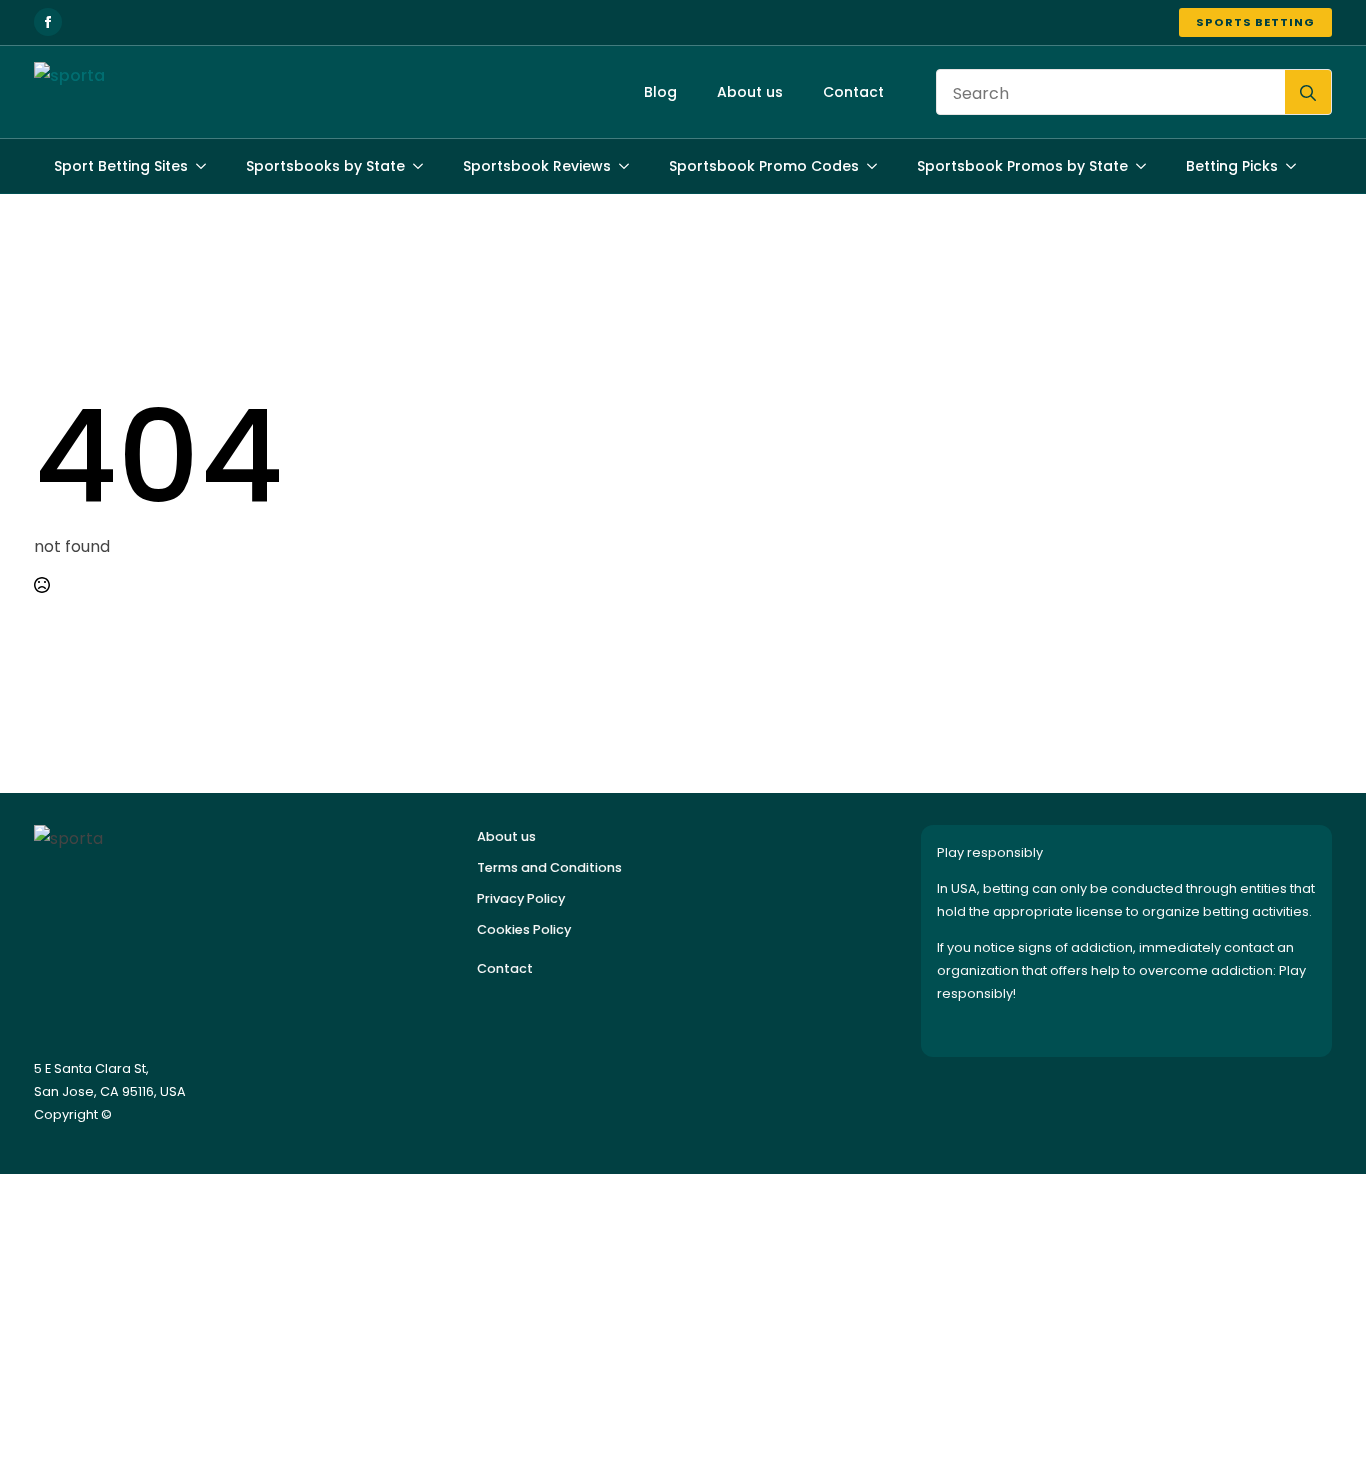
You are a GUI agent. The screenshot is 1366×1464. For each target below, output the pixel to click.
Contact (853, 92)
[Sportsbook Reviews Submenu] (630, 166)
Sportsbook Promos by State (1022, 166)
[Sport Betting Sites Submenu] (207, 166)
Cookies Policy (524, 929)
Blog (660, 92)
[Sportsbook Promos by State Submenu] (1147, 166)
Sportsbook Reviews (537, 166)
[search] (1308, 93)
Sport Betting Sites (121, 166)
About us (750, 92)
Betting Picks (1232, 166)
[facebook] (48, 22)
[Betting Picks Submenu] (1297, 166)
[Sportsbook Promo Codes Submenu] (878, 166)
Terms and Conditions (549, 867)
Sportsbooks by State (325, 166)
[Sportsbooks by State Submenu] (424, 166)
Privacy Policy (521, 898)
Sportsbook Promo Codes (764, 166)
